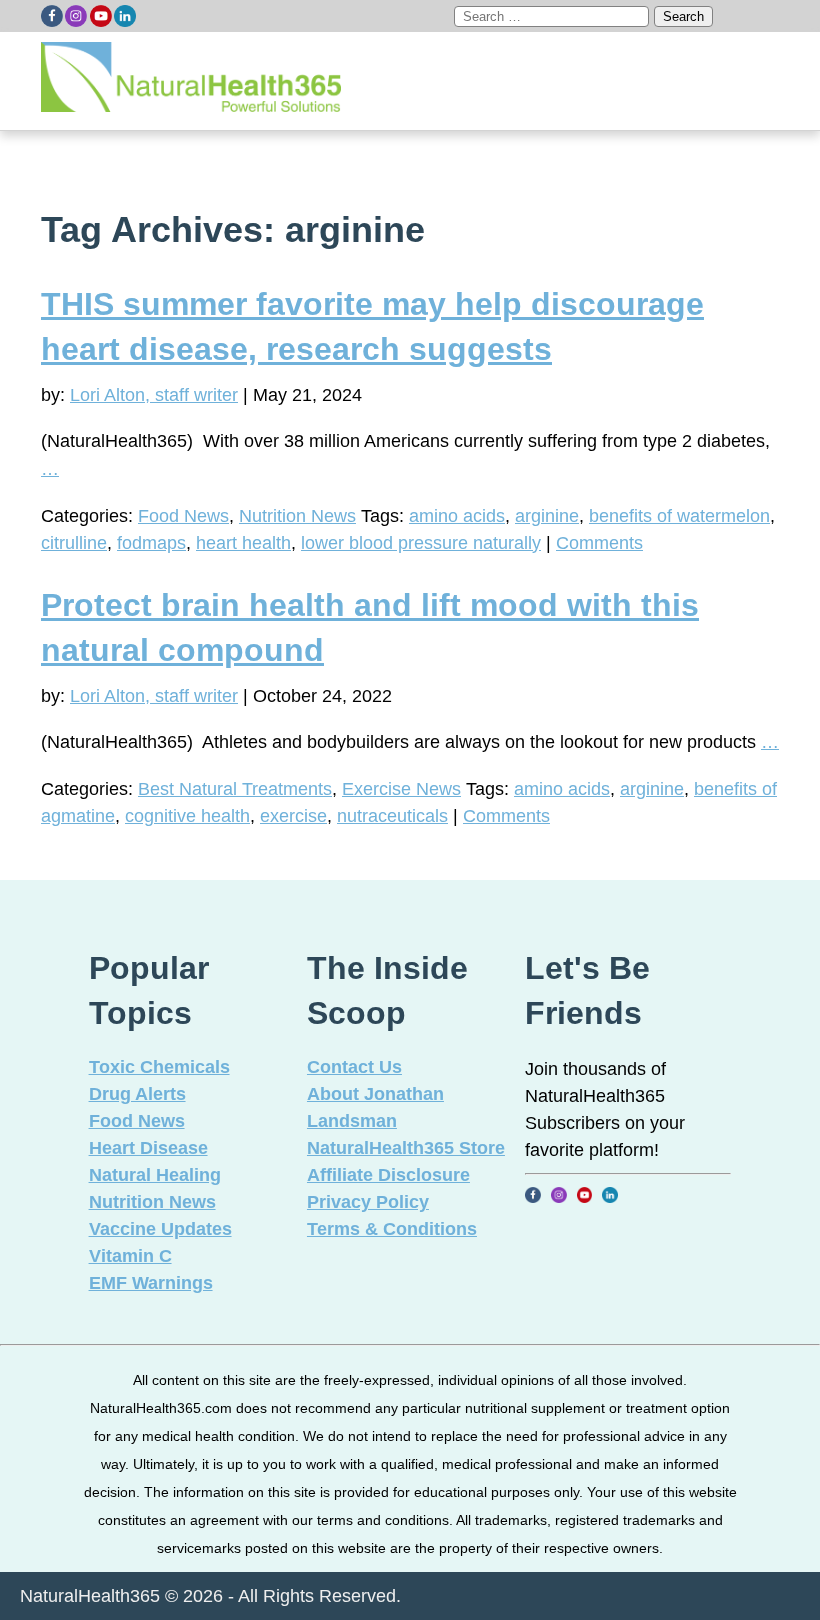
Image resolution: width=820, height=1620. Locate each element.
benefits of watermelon (679, 516)
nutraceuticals (392, 816)
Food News (183, 516)
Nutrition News (297, 516)
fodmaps (151, 543)
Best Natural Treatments (235, 789)
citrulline (74, 543)
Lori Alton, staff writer (154, 395)
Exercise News (401, 789)
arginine (547, 516)
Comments (599, 543)
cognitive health (187, 816)
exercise (293, 816)
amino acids (457, 516)
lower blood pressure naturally (421, 543)
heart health (243, 543)
